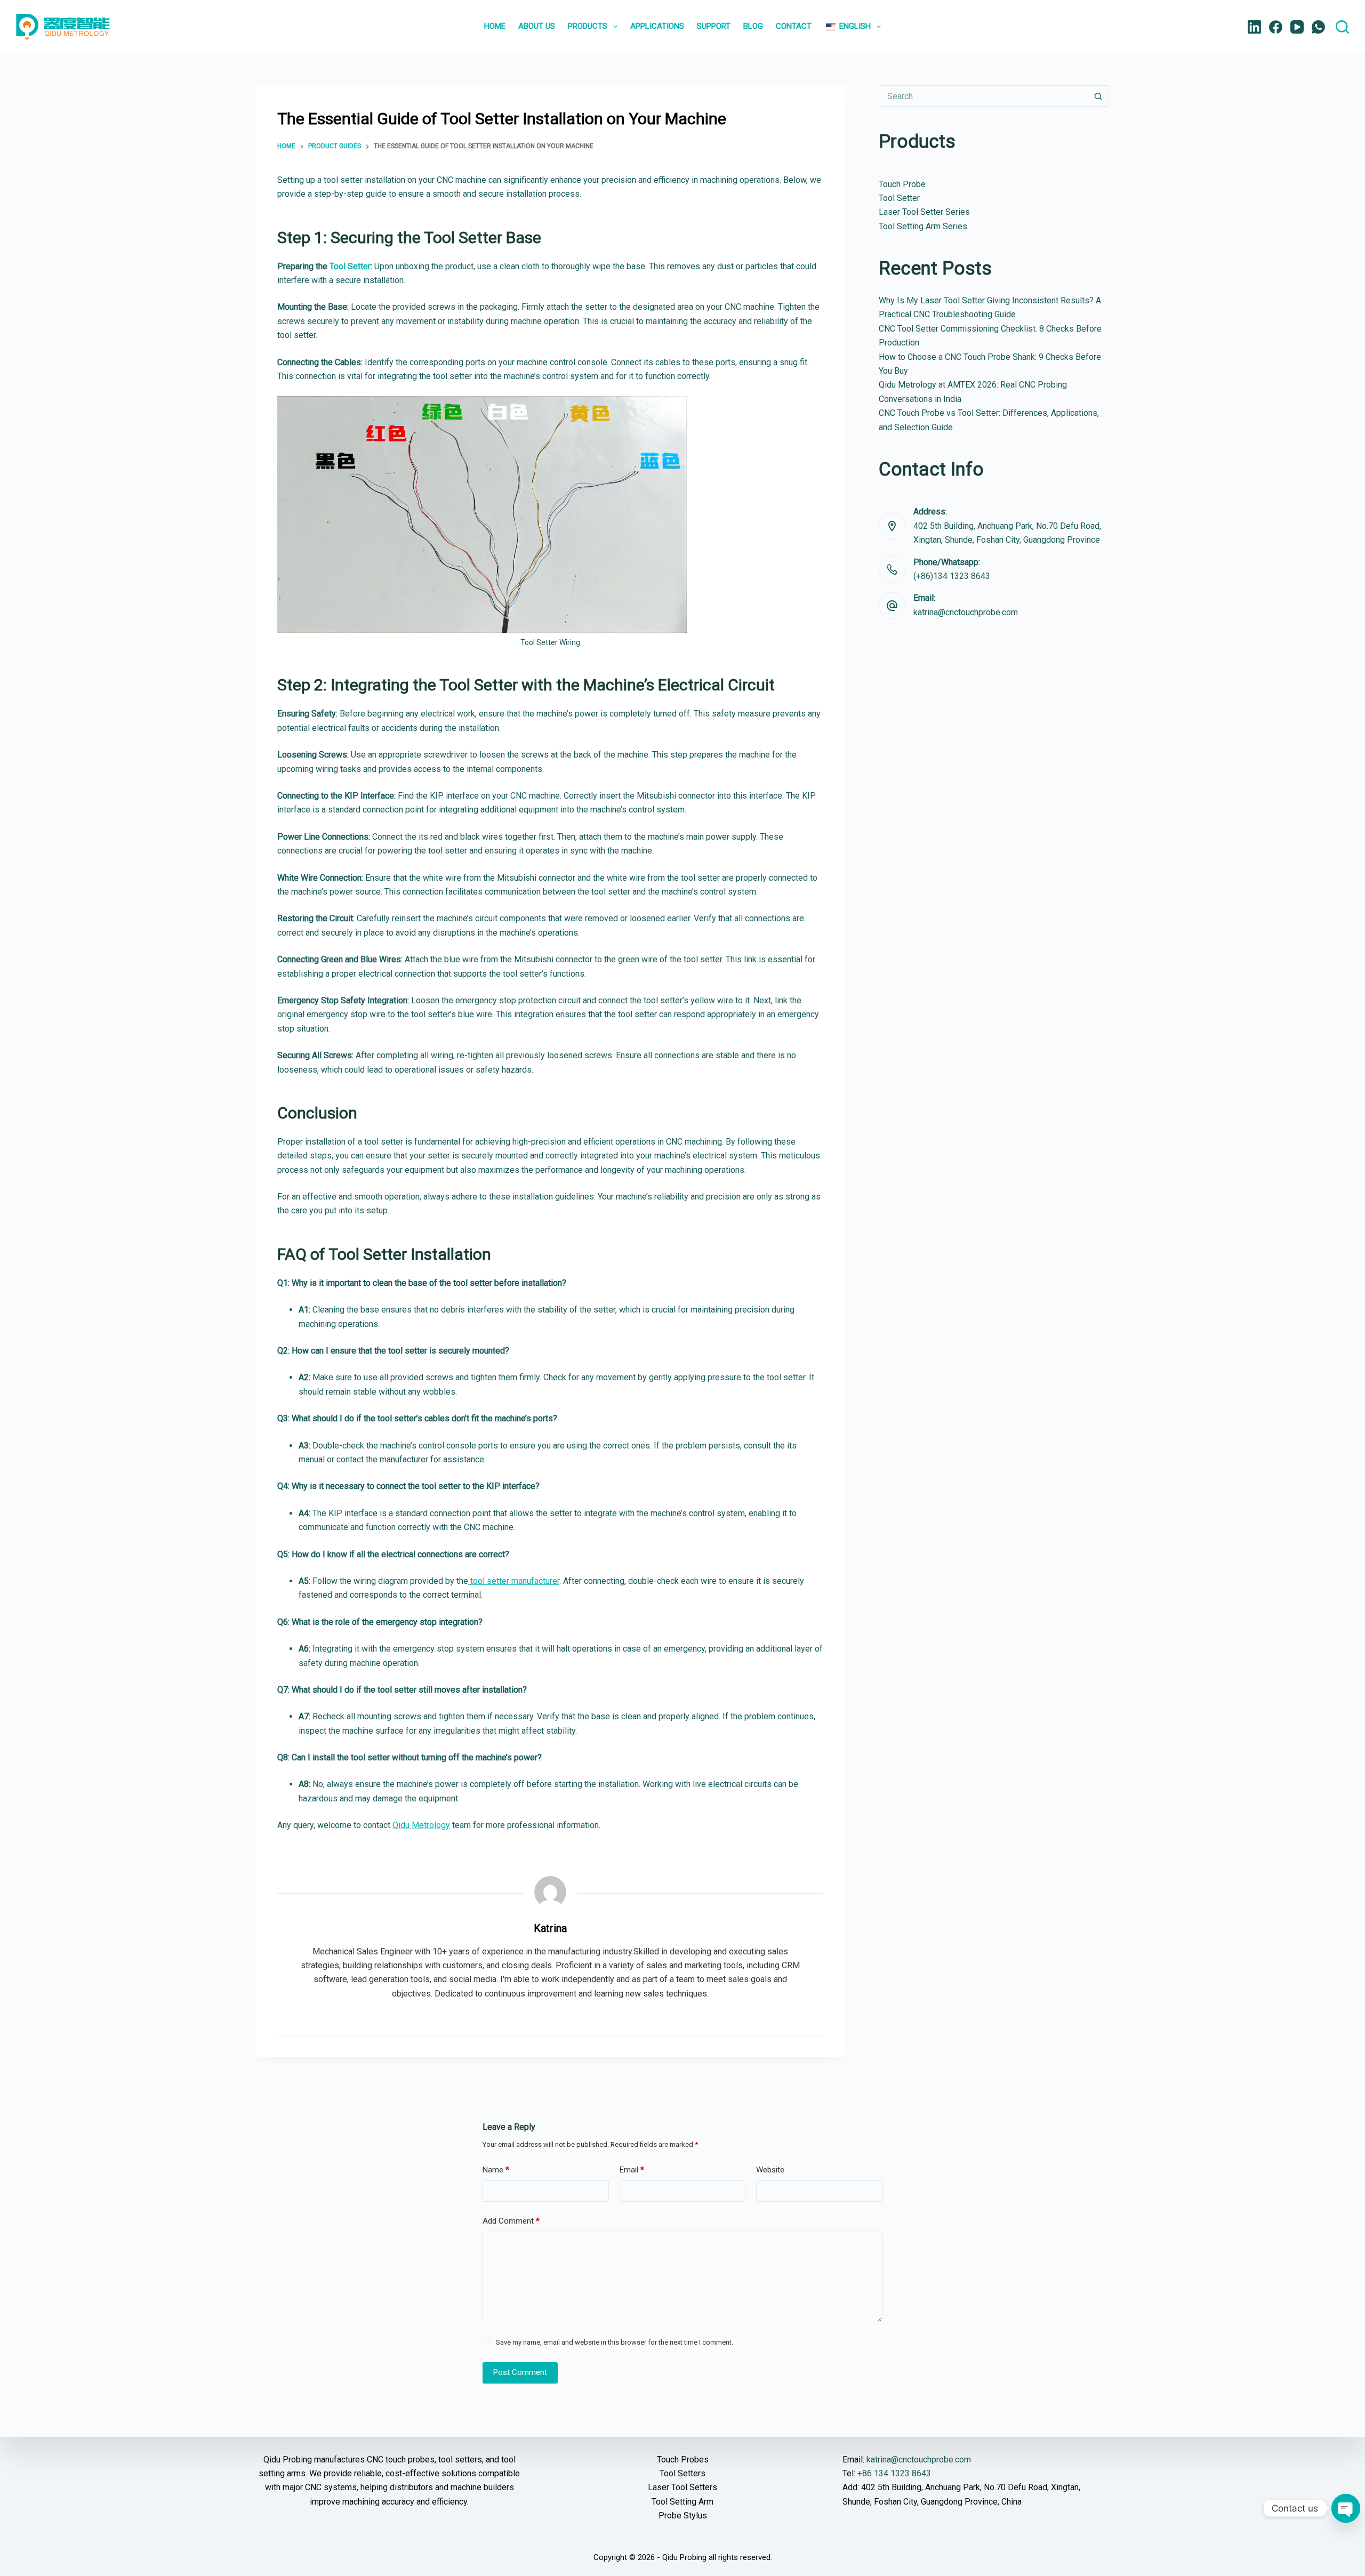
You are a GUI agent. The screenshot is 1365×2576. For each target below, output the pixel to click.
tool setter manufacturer (514, 1581)
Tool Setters (682, 2473)
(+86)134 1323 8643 (952, 576)
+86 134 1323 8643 (894, 2473)
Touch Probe (902, 184)
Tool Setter (350, 266)
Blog (753, 26)
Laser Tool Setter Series (924, 212)
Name (496, 2170)
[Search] (1342, 27)
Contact (794, 26)
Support (714, 26)
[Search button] (1098, 96)
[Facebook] (1276, 27)
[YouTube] (1297, 27)
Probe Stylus (683, 2515)
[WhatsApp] (1318, 27)
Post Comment (520, 2372)
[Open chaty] (1346, 2508)
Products (588, 26)
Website (770, 2170)
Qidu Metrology (421, 1825)
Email (632, 2170)
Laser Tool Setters (682, 2487)
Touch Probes (683, 2460)
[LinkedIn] (1254, 27)
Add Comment (511, 2221)
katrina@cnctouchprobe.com (966, 612)
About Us (537, 26)
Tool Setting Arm (682, 2502)
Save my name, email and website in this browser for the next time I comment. (615, 2342)
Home (495, 26)
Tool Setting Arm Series (923, 226)
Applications (657, 26)
